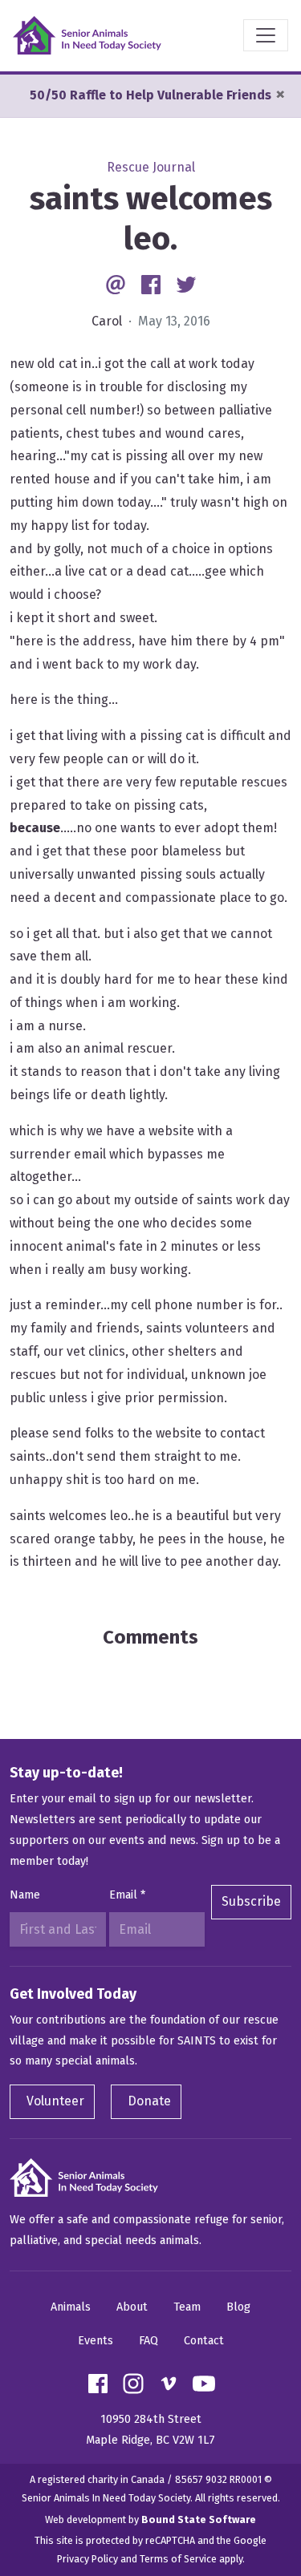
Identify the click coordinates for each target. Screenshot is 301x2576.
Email (127, 1895)
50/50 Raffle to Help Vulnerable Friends (150, 95)
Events (96, 2341)
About (132, 2307)
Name (25, 1895)
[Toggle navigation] (266, 35)
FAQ (148, 2341)
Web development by (150, 2519)
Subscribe (251, 1901)
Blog (238, 2307)
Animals (71, 2307)
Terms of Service (178, 2559)
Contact (204, 2341)
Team (187, 2307)
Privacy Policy (87, 2559)
